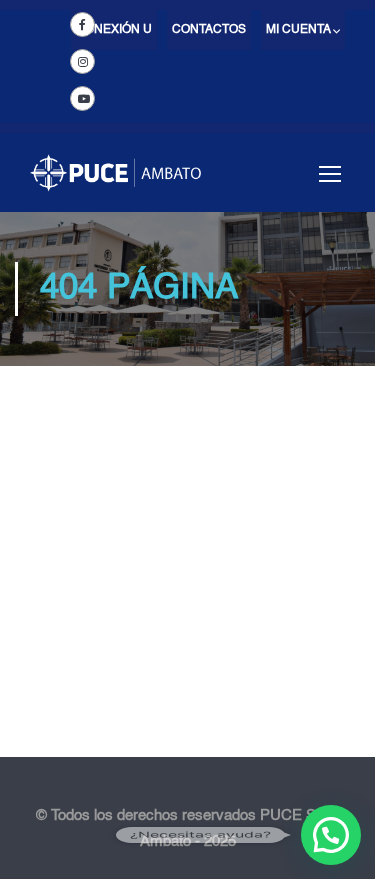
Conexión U (114, 30)
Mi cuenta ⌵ (303, 30)
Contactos (209, 30)
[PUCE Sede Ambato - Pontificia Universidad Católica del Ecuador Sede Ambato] (115, 182)
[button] (331, 835)
